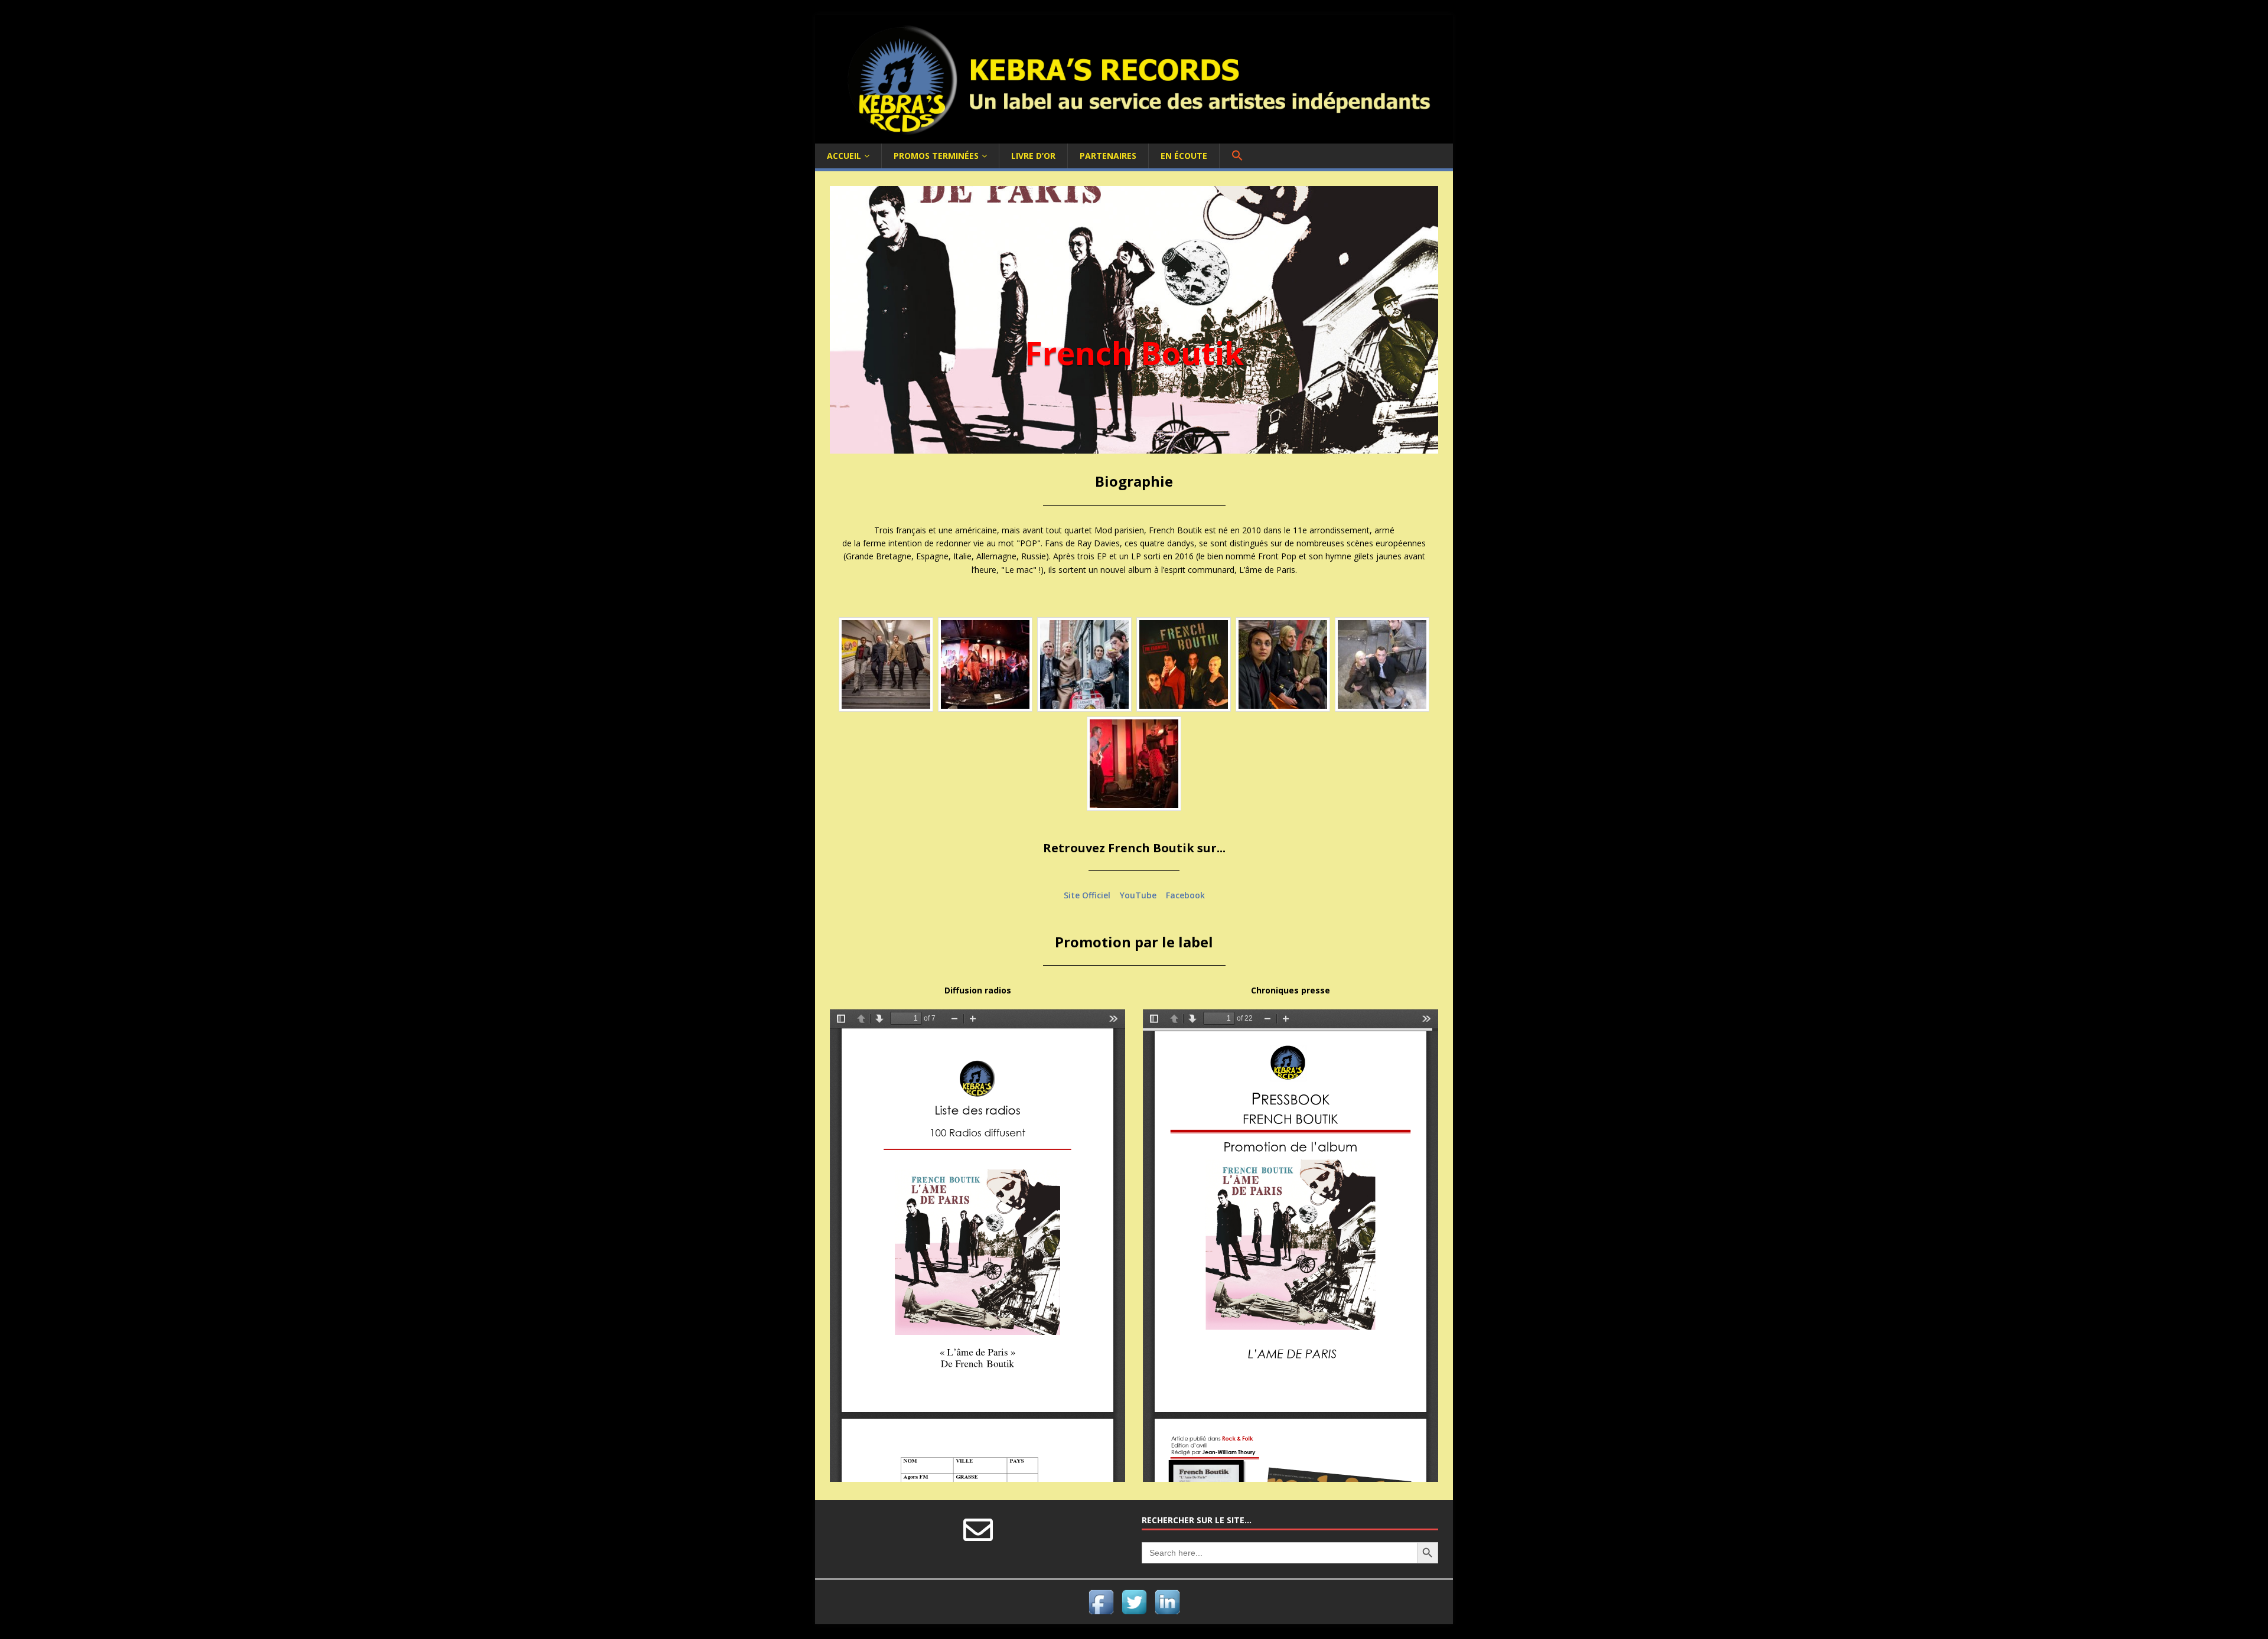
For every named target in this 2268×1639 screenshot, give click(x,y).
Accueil (844, 156)
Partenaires (1108, 156)
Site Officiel (1087, 895)
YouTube (1138, 895)
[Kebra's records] (1134, 136)
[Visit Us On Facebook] (1101, 1612)
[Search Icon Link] (1237, 156)
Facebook (1185, 895)
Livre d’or (1033, 156)
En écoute (1184, 156)
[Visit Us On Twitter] (1134, 1612)
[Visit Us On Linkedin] (1167, 1612)
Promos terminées (936, 156)
